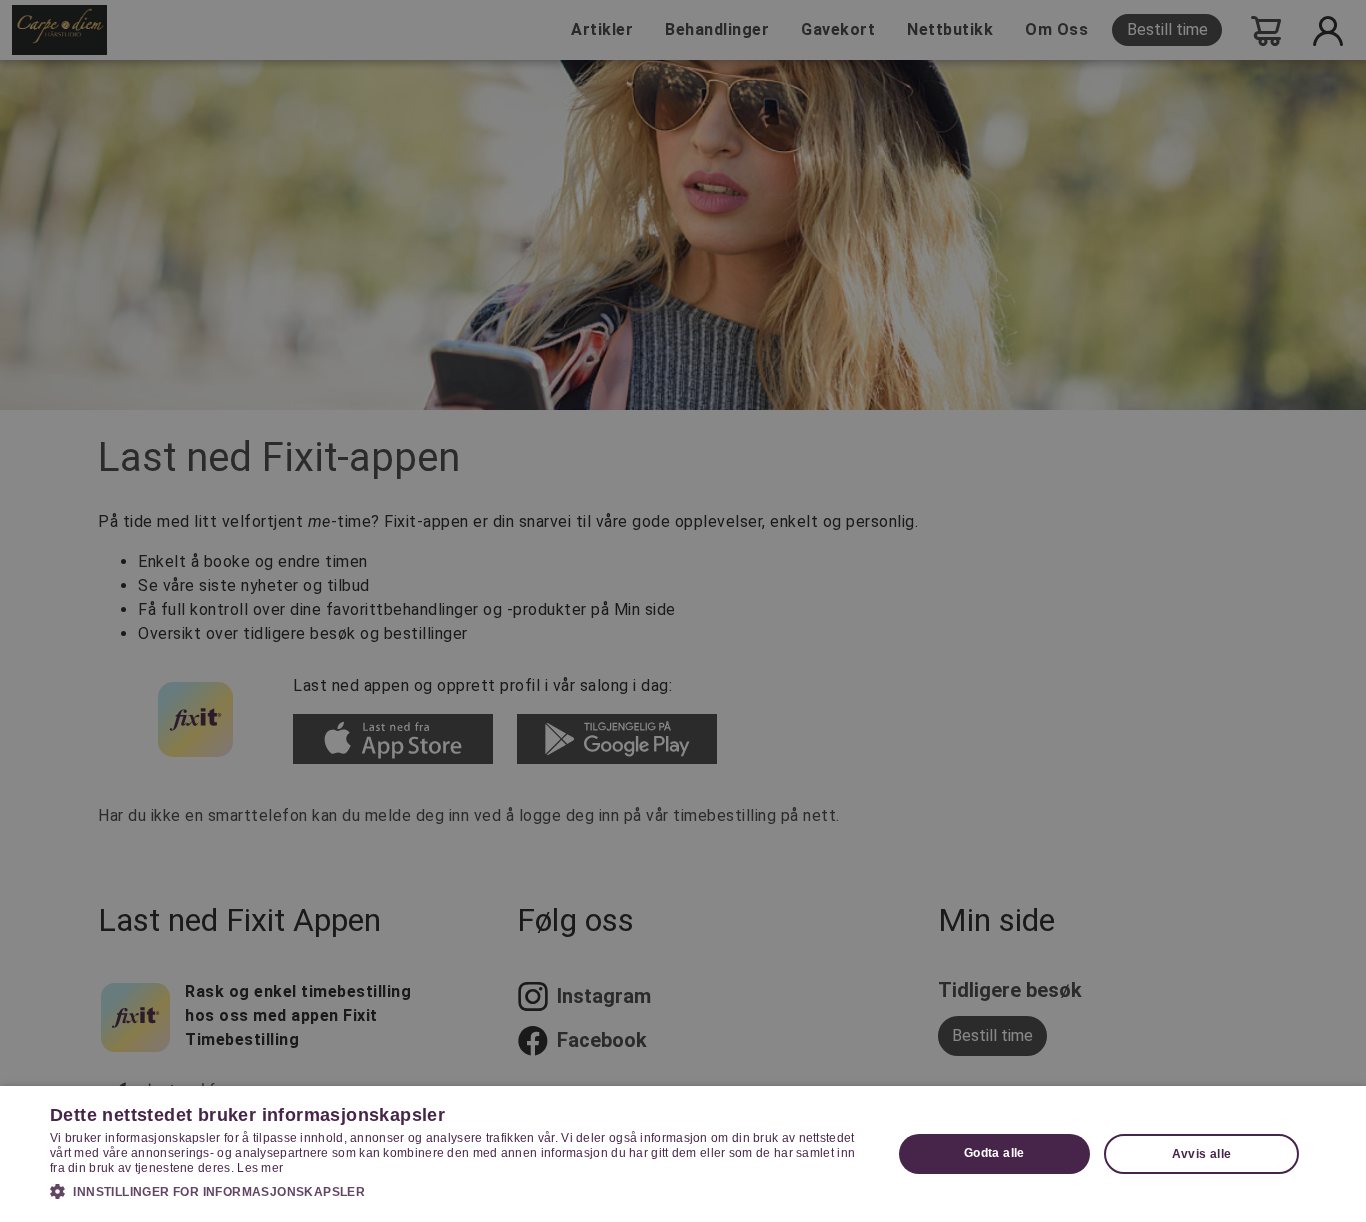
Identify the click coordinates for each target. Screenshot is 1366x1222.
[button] (458, 1191)
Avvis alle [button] (1202, 1154)
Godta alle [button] (994, 1153)
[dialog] (683, 1154)
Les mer (260, 1168)
